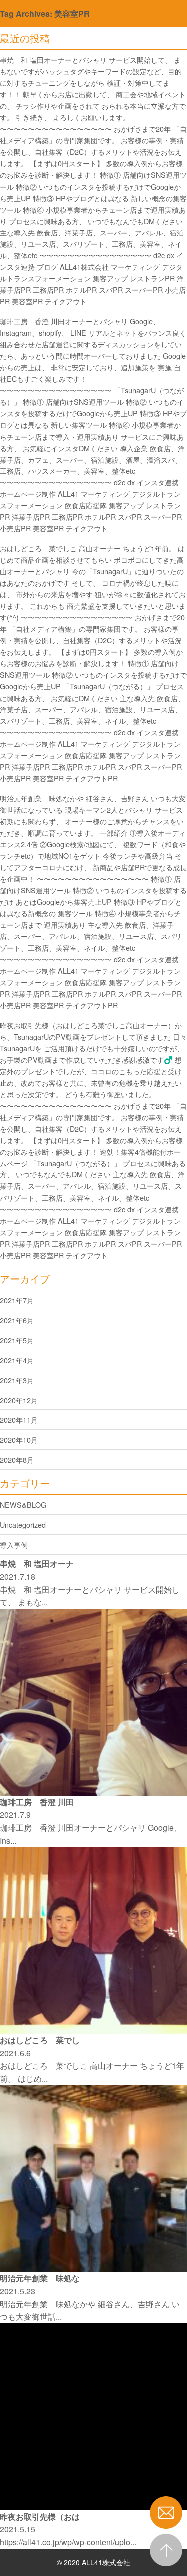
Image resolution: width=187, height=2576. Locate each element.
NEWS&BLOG (23, 1505)
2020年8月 (17, 1460)
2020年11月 (19, 1420)
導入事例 (14, 1544)
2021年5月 (17, 1340)
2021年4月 (17, 1360)
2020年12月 (19, 1400)
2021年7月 (17, 1300)
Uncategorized (23, 1524)
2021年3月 (17, 1380)
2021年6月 (17, 1320)
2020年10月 (19, 1440)
